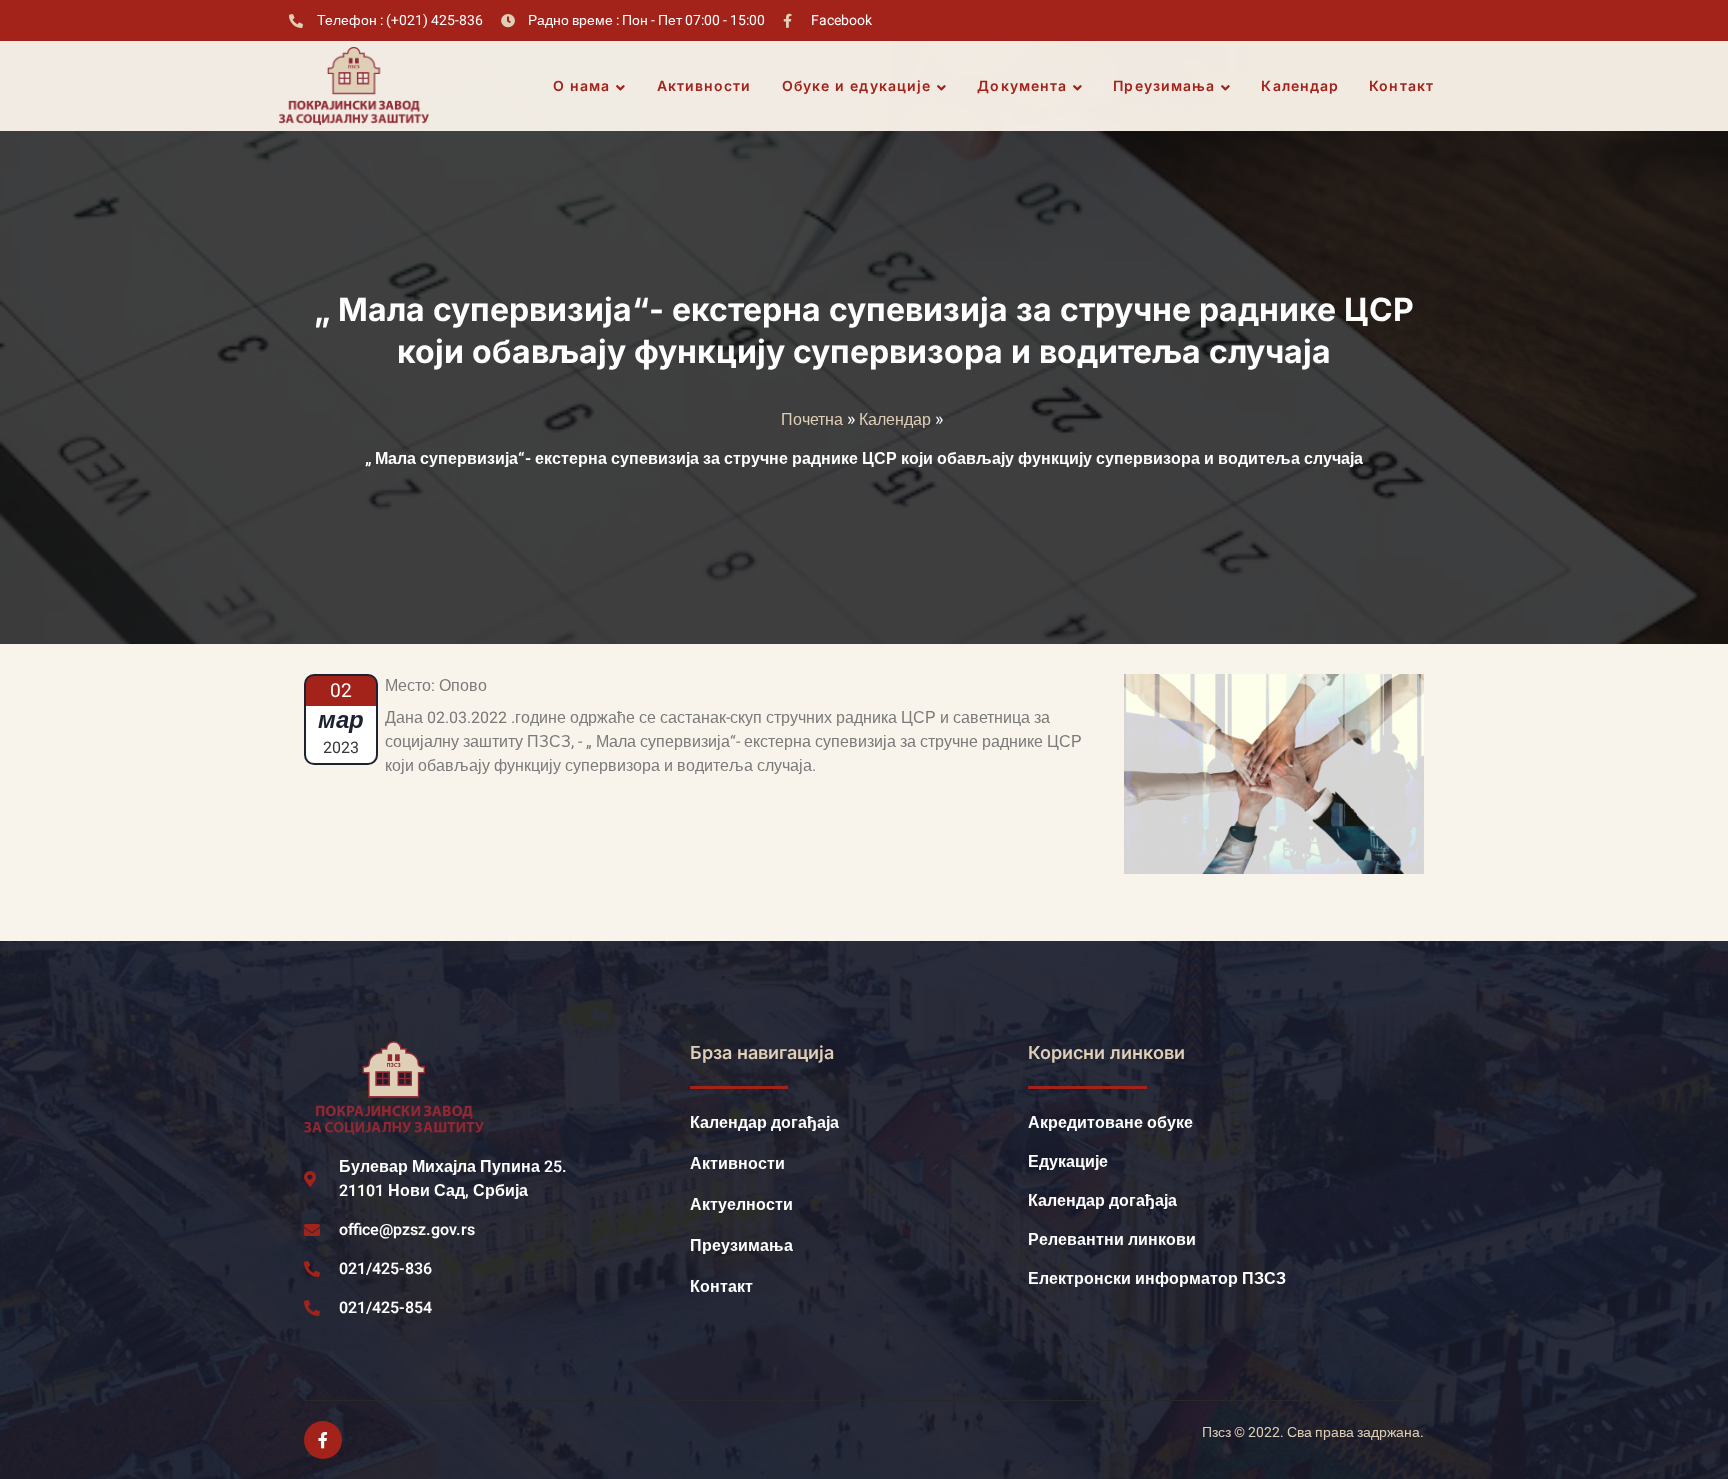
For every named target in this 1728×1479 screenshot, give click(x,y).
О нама (582, 85)
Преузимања (1164, 85)
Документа (1022, 85)
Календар (1300, 85)
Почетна (812, 420)
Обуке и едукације (857, 85)
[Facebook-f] (323, 1440)
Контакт (1401, 85)
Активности (704, 85)
